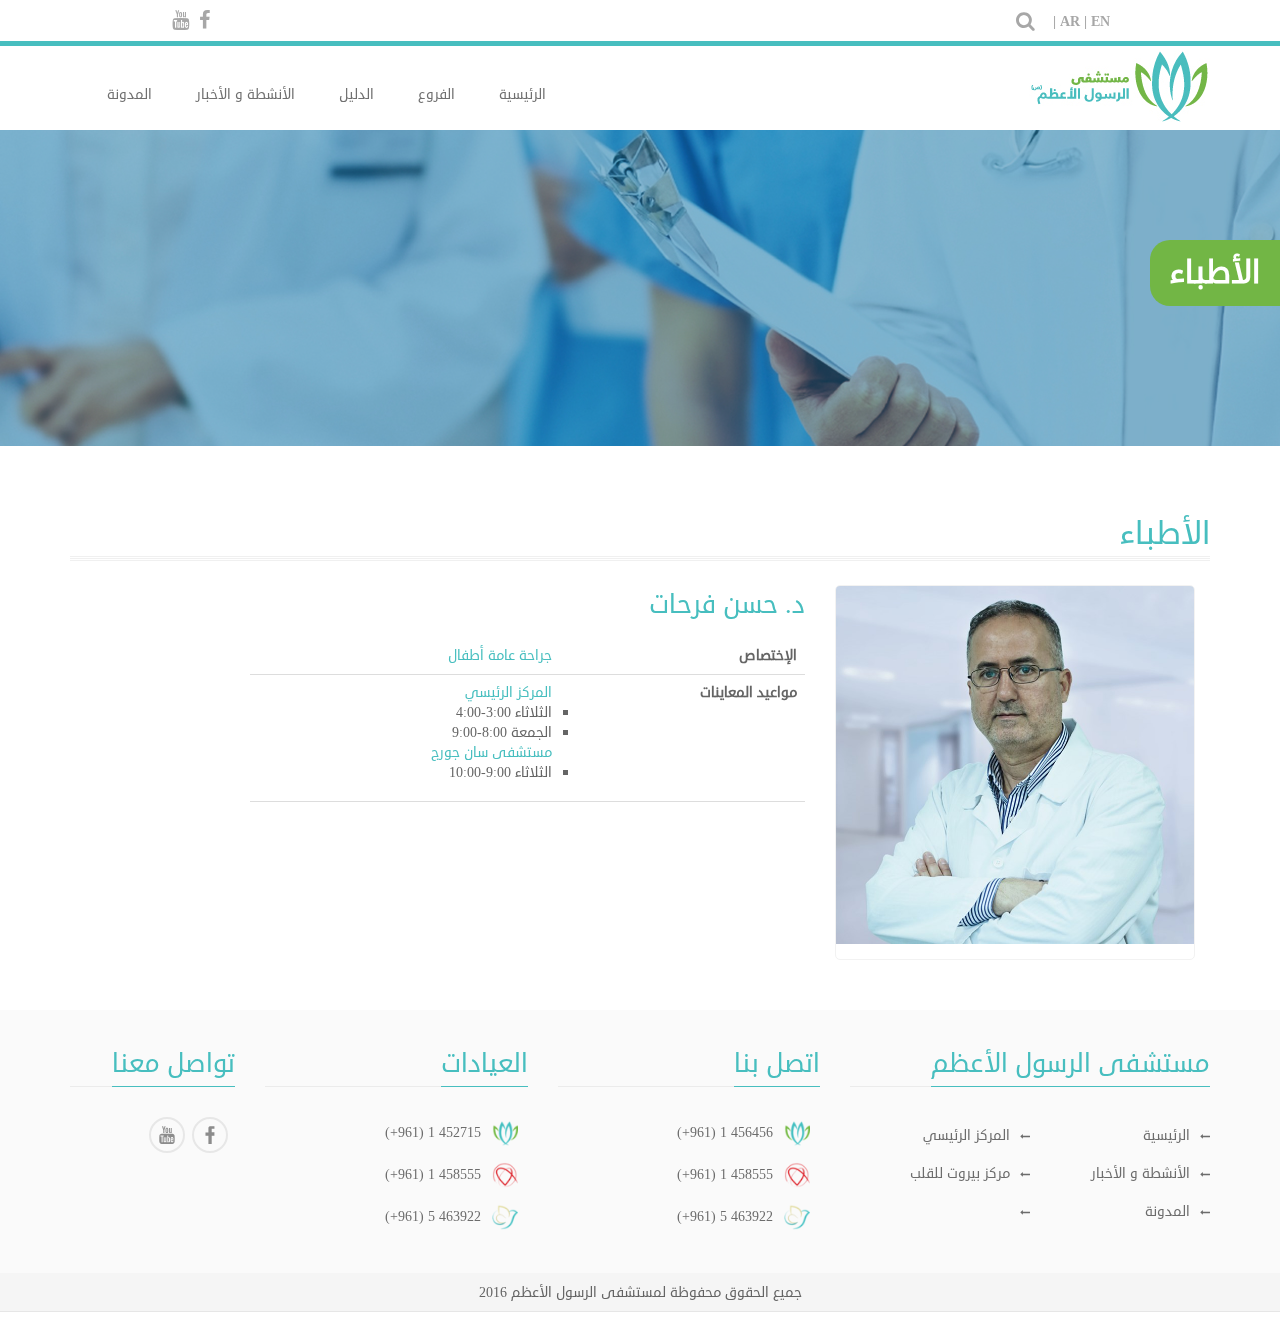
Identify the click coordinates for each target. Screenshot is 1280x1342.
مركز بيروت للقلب (960, 1173)
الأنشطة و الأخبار (245, 94)
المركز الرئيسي (966, 1135)
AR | (1073, 21)
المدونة (129, 94)
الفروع (436, 94)
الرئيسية (522, 94)
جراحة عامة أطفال (500, 655)
